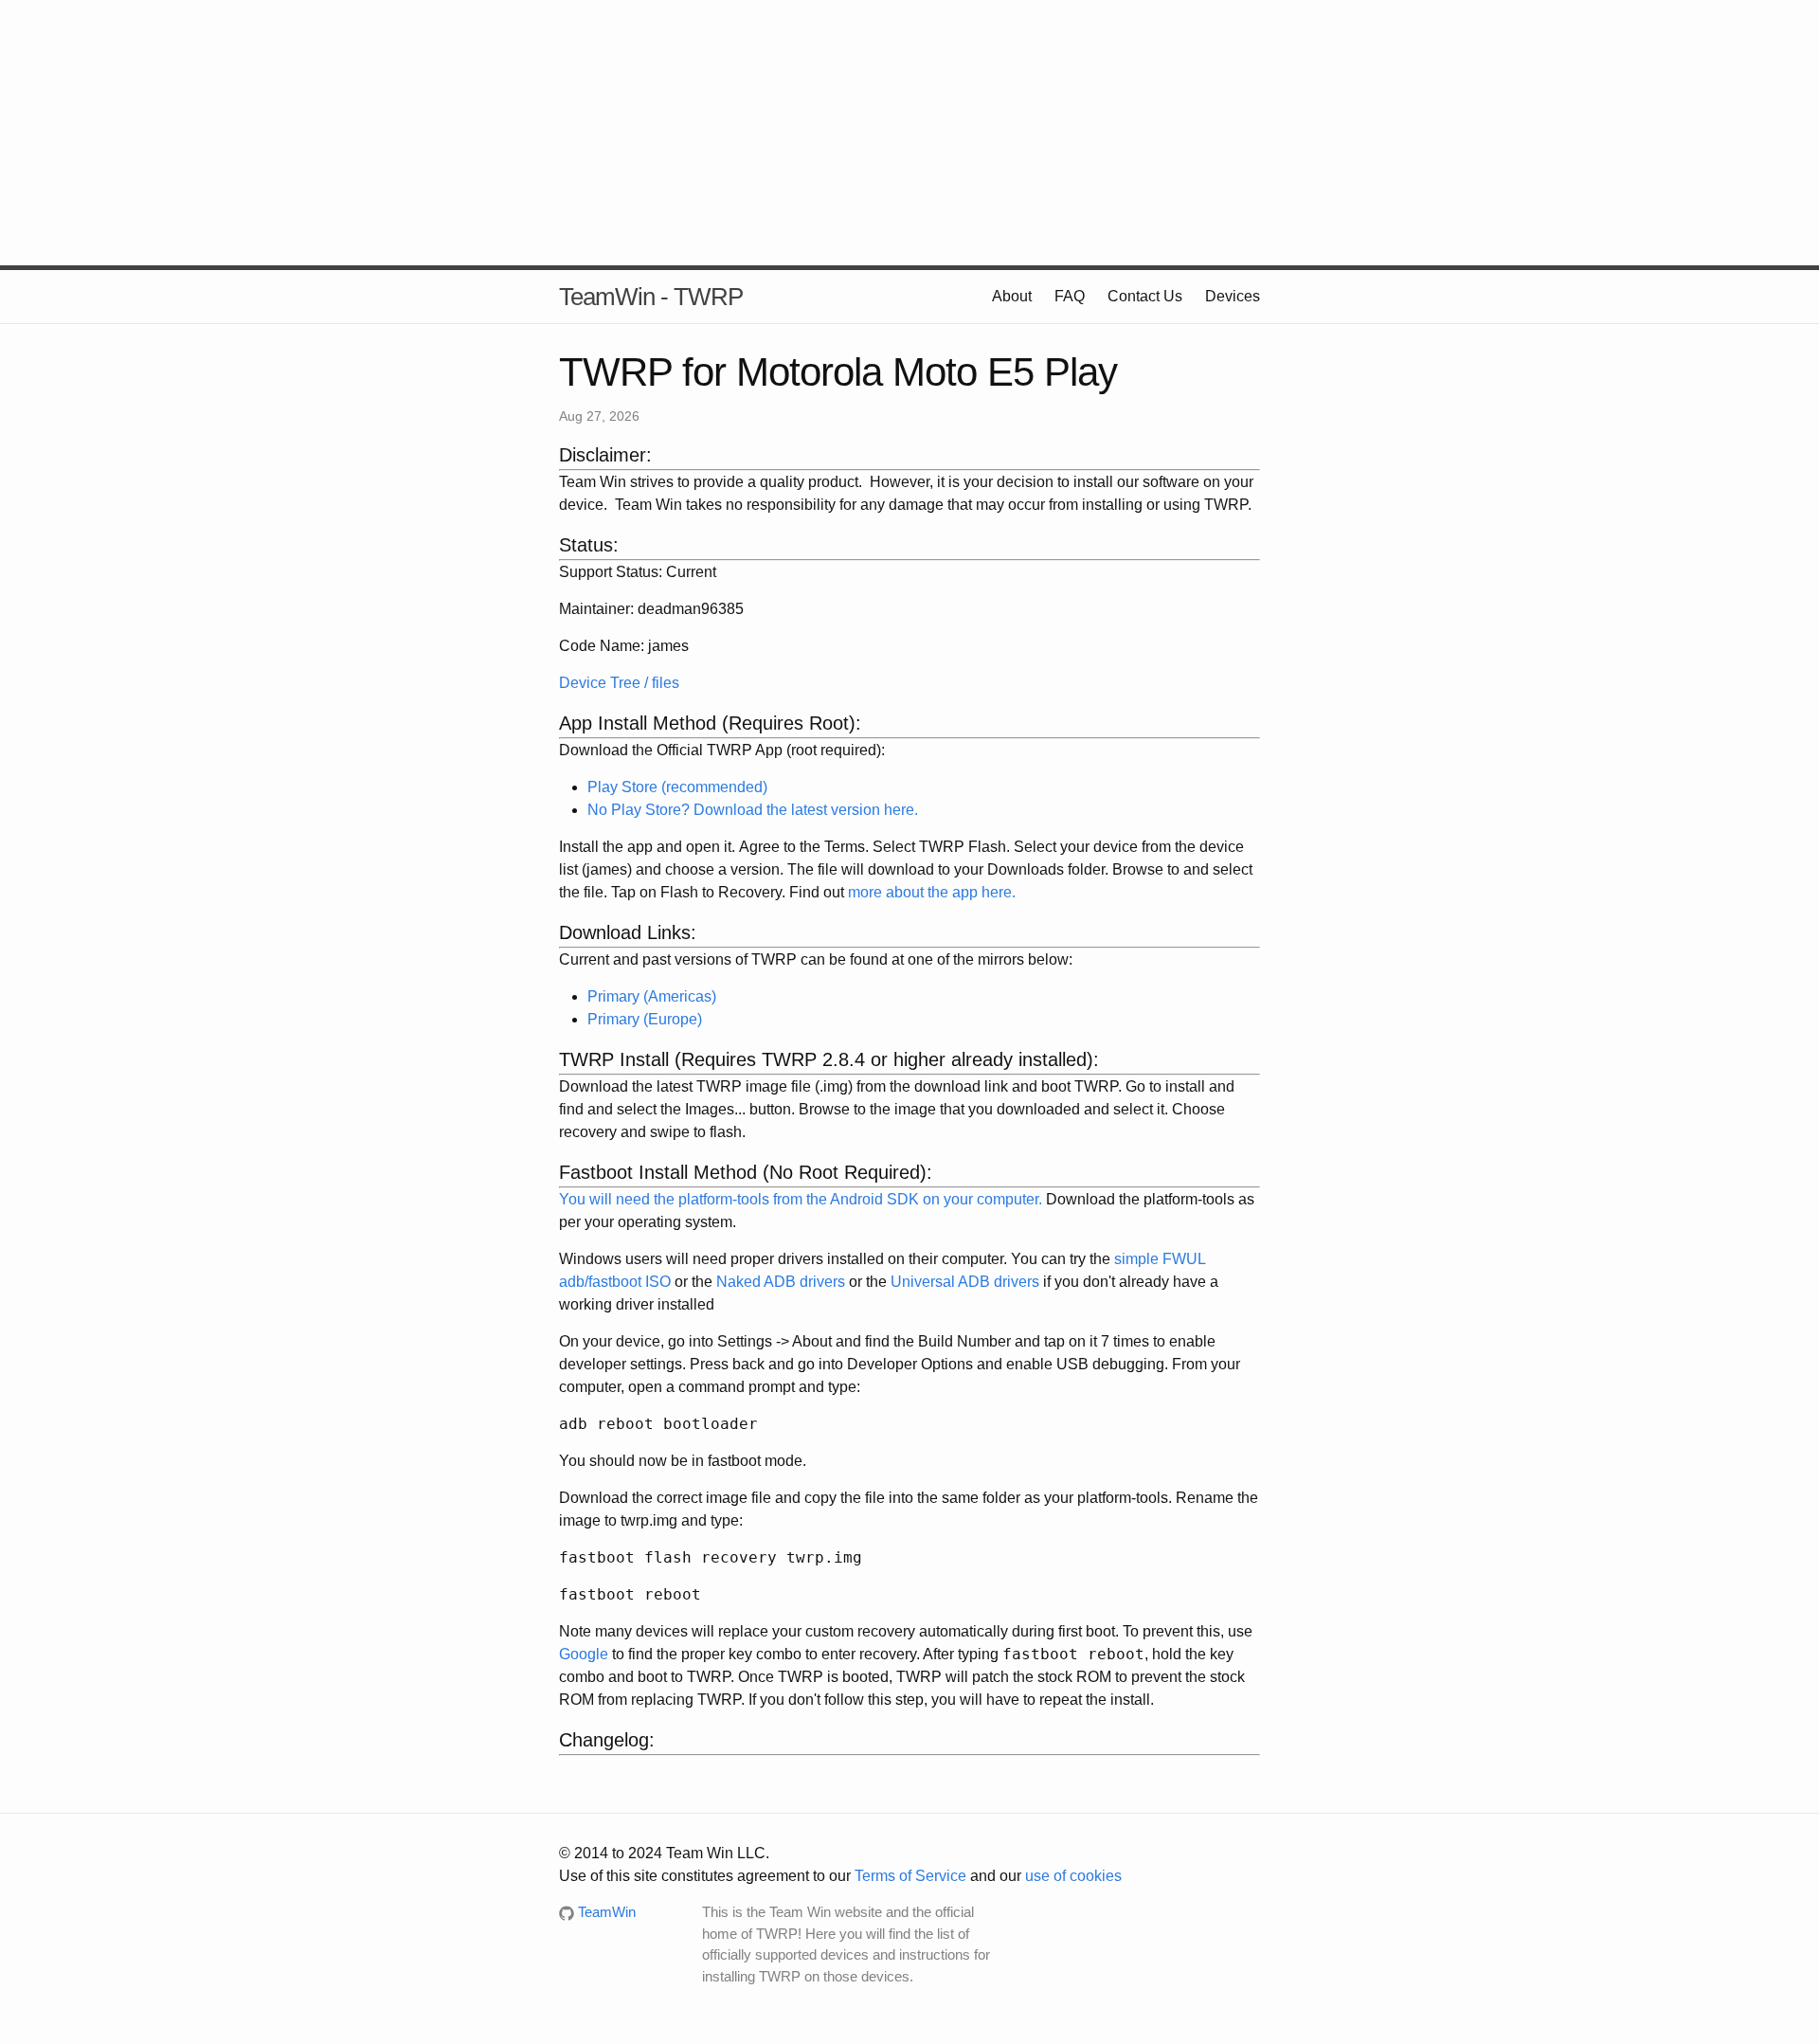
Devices (1233, 296)
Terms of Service (910, 1876)
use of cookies (1073, 1876)
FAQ (1070, 296)
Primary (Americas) (652, 996)
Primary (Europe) (645, 1019)
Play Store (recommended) (677, 787)
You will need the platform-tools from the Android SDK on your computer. (801, 1199)
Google (584, 1654)
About (1012, 296)
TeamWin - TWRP (651, 297)
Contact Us (1145, 296)
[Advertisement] (909, 133)
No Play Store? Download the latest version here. (753, 810)
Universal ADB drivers (965, 1282)
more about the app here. (932, 892)
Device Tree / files (619, 683)
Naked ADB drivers (781, 1282)
